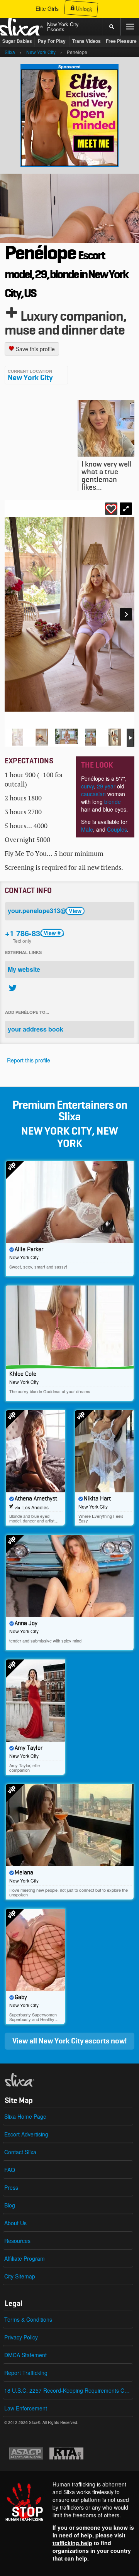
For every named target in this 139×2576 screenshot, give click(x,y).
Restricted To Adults (66, 2453)
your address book (36, 1029)
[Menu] (130, 27)
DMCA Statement (25, 2355)
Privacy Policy (21, 2337)
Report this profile (29, 1060)
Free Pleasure (121, 41)
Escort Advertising (26, 2134)
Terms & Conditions (28, 2319)
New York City (30, 378)
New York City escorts (74, 2041)
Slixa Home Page (25, 2116)
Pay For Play (52, 41)
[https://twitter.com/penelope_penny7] (13, 988)
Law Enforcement (26, 2408)
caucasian (93, 794)
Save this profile (35, 349)
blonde (113, 802)
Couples (117, 829)
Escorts (56, 29)
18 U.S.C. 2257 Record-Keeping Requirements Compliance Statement (69, 2390)
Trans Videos (86, 41)
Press (11, 2187)
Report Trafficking (26, 2373)
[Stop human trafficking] (69, 2521)
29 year (105, 786)
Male (87, 829)
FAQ (10, 2170)
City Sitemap (20, 2276)
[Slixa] (32, 2080)
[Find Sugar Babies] (69, 117)
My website (24, 969)
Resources (17, 2241)
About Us (15, 2223)
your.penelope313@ (45, 911)
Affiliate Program (25, 2258)
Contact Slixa (20, 2152)
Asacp (26, 2453)
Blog (10, 2205)
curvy (87, 786)
